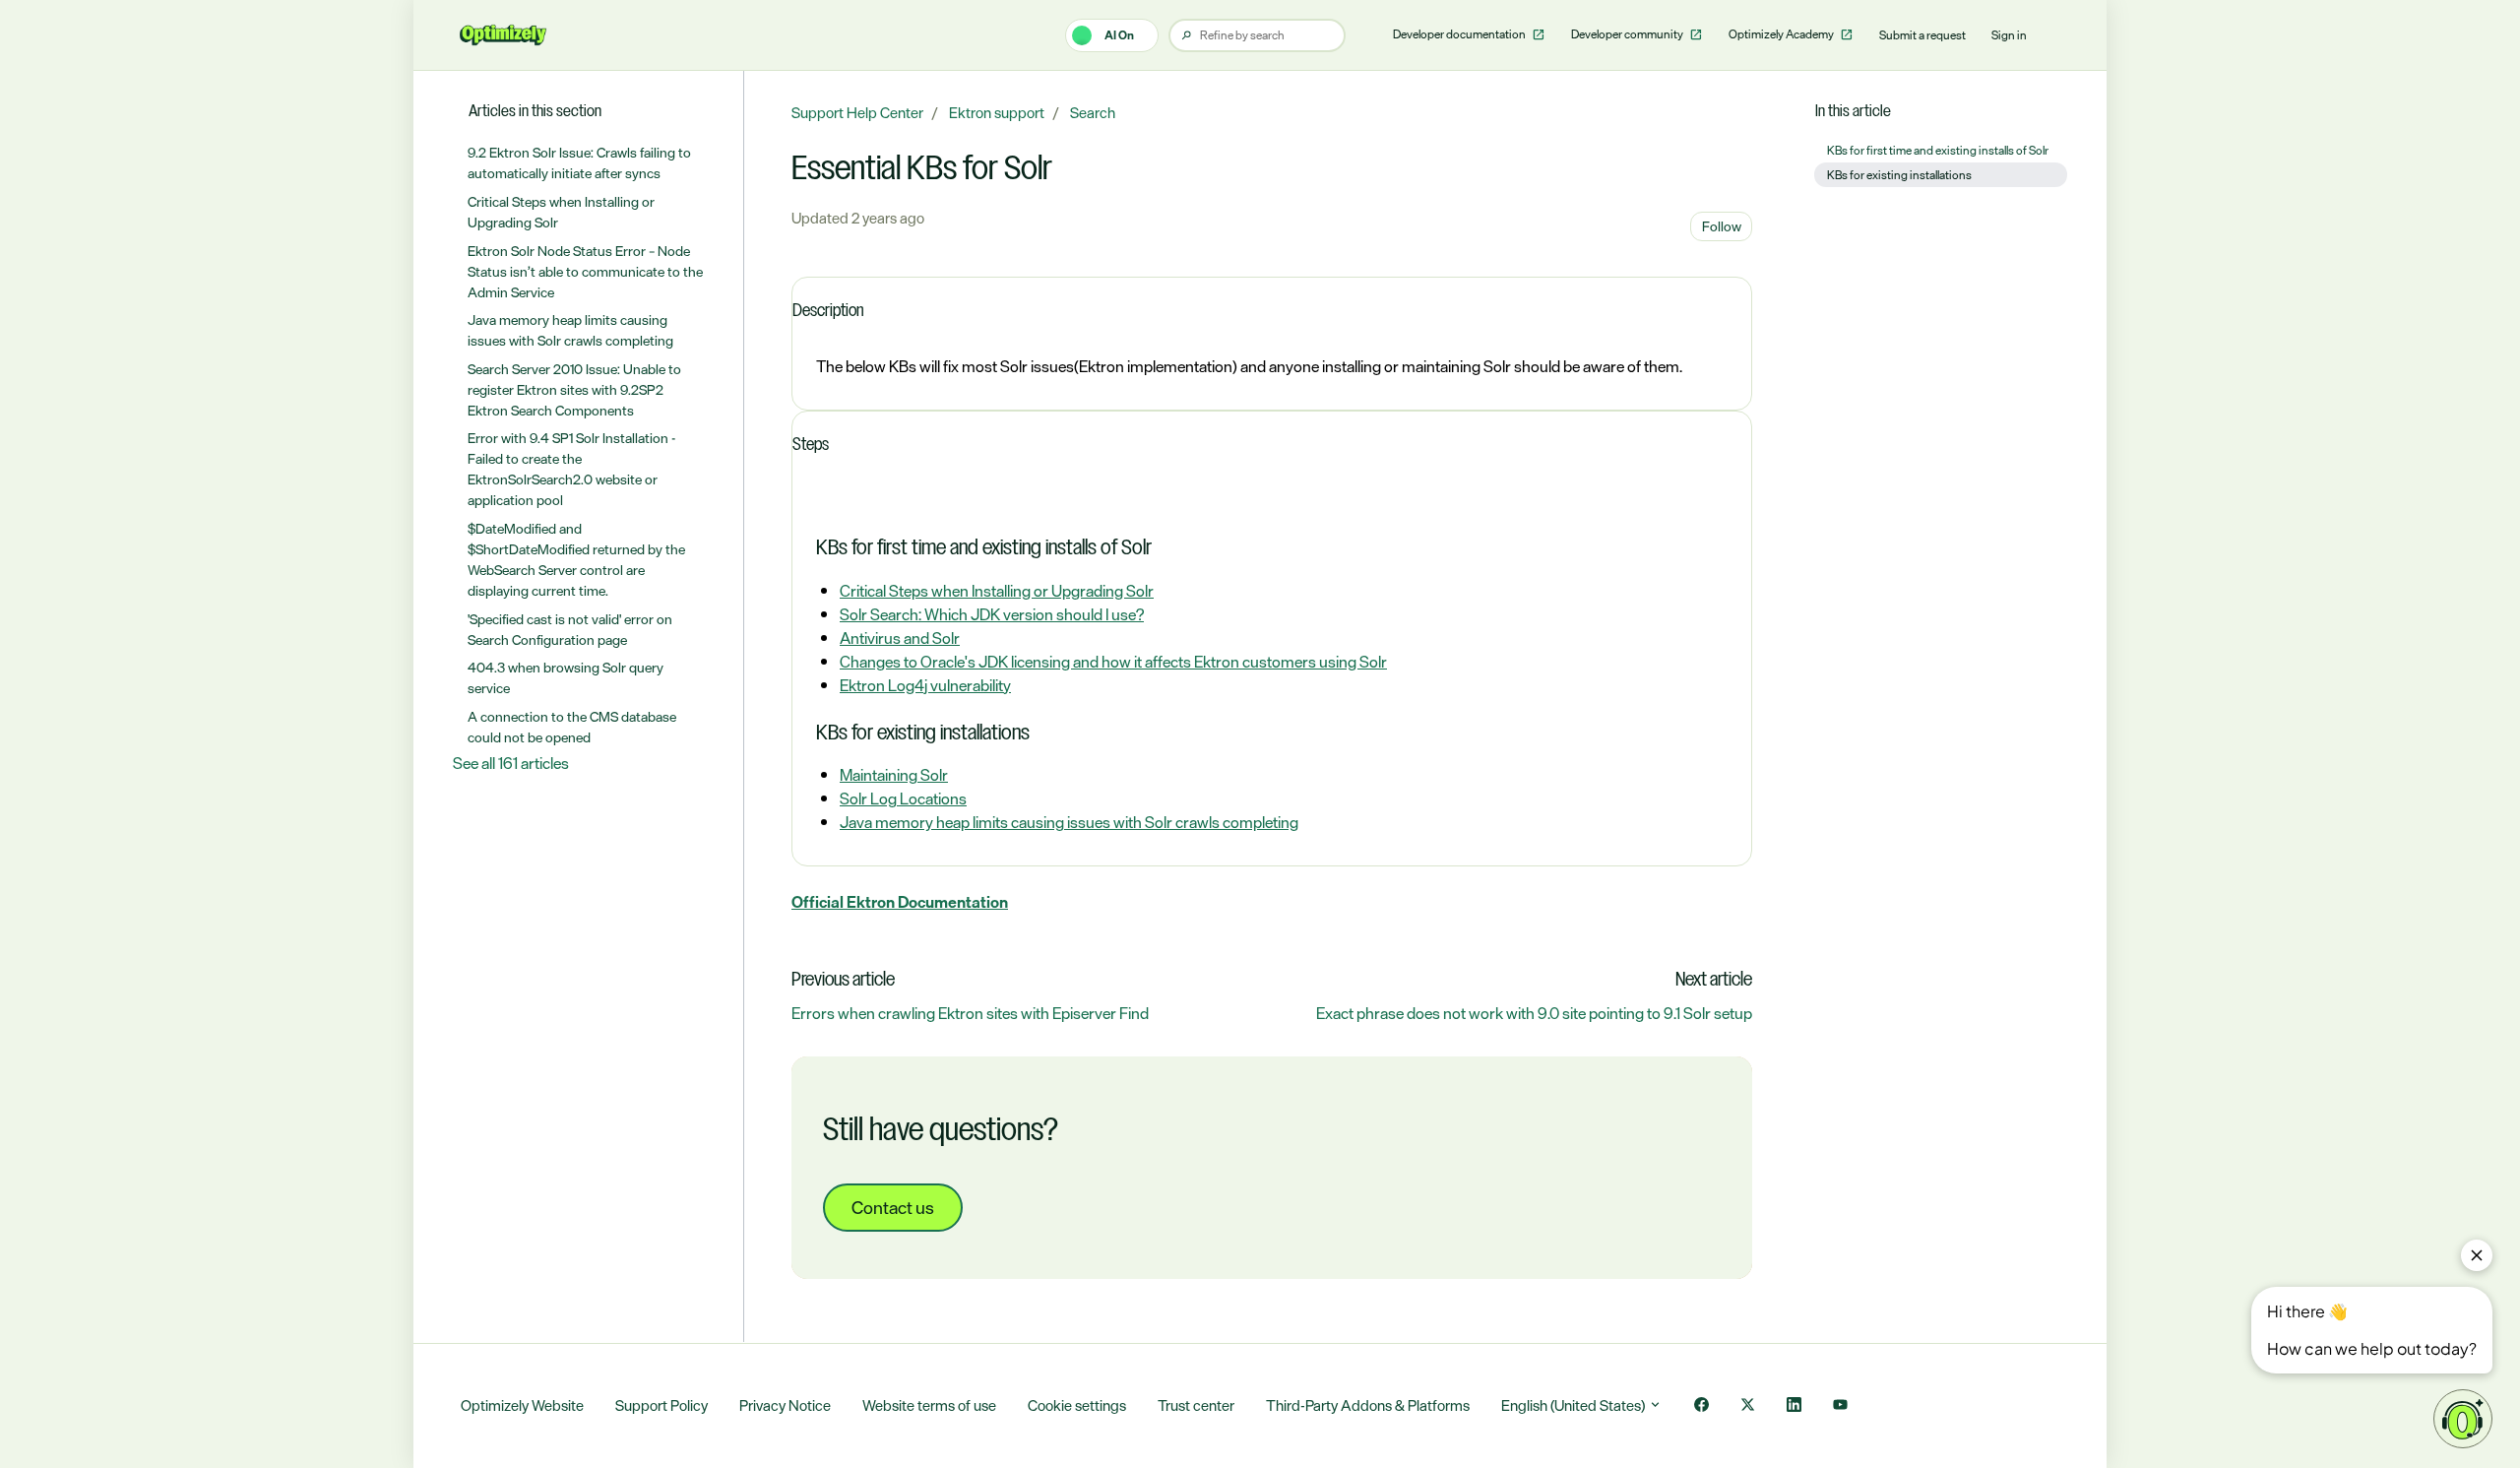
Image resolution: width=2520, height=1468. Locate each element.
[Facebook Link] (1701, 1406)
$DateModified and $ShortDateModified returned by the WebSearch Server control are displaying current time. (576, 559)
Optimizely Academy (1782, 34)
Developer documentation (1460, 34)
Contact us (893, 1207)
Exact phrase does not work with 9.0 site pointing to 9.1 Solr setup (1534, 1013)
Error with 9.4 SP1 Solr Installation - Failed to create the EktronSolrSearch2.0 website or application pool (571, 469)
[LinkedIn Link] (1794, 1406)
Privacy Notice (785, 1405)
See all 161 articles (511, 763)
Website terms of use (929, 1405)
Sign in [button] (2009, 35)
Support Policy (661, 1405)
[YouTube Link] (1840, 1406)
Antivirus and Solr (900, 638)
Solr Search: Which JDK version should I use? (992, 614)
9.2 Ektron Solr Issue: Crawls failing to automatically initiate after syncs (579, 162)
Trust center (1196, 1405)
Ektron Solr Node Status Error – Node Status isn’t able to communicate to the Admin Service (585, 271)
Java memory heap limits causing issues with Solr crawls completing (1069, 822)
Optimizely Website (522, 1405)
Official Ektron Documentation (900, 902)
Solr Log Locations (903, 798)
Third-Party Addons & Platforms (1368, 1405)
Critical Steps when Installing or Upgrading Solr (997, 591)
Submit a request (1922, 35)
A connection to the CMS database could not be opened (572, 727)
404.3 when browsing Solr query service (566, 677)
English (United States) (1575, 1405)
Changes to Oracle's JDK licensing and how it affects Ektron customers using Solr (1113, 662)
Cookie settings (1077, 1405)
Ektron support (997, 113)
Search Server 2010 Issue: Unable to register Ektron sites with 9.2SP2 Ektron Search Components (574, 389)
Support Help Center (857, 113)
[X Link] (1748, 1406)
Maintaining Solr (894, 775)
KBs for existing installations (1899, 175)
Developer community (1628, 34)
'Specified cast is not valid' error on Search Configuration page (570, 629)
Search (1093, 113)
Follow (1722, 226)
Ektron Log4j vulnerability (925, 685)
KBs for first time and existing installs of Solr (1938, 151)
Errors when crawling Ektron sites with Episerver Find (970, 1013)
